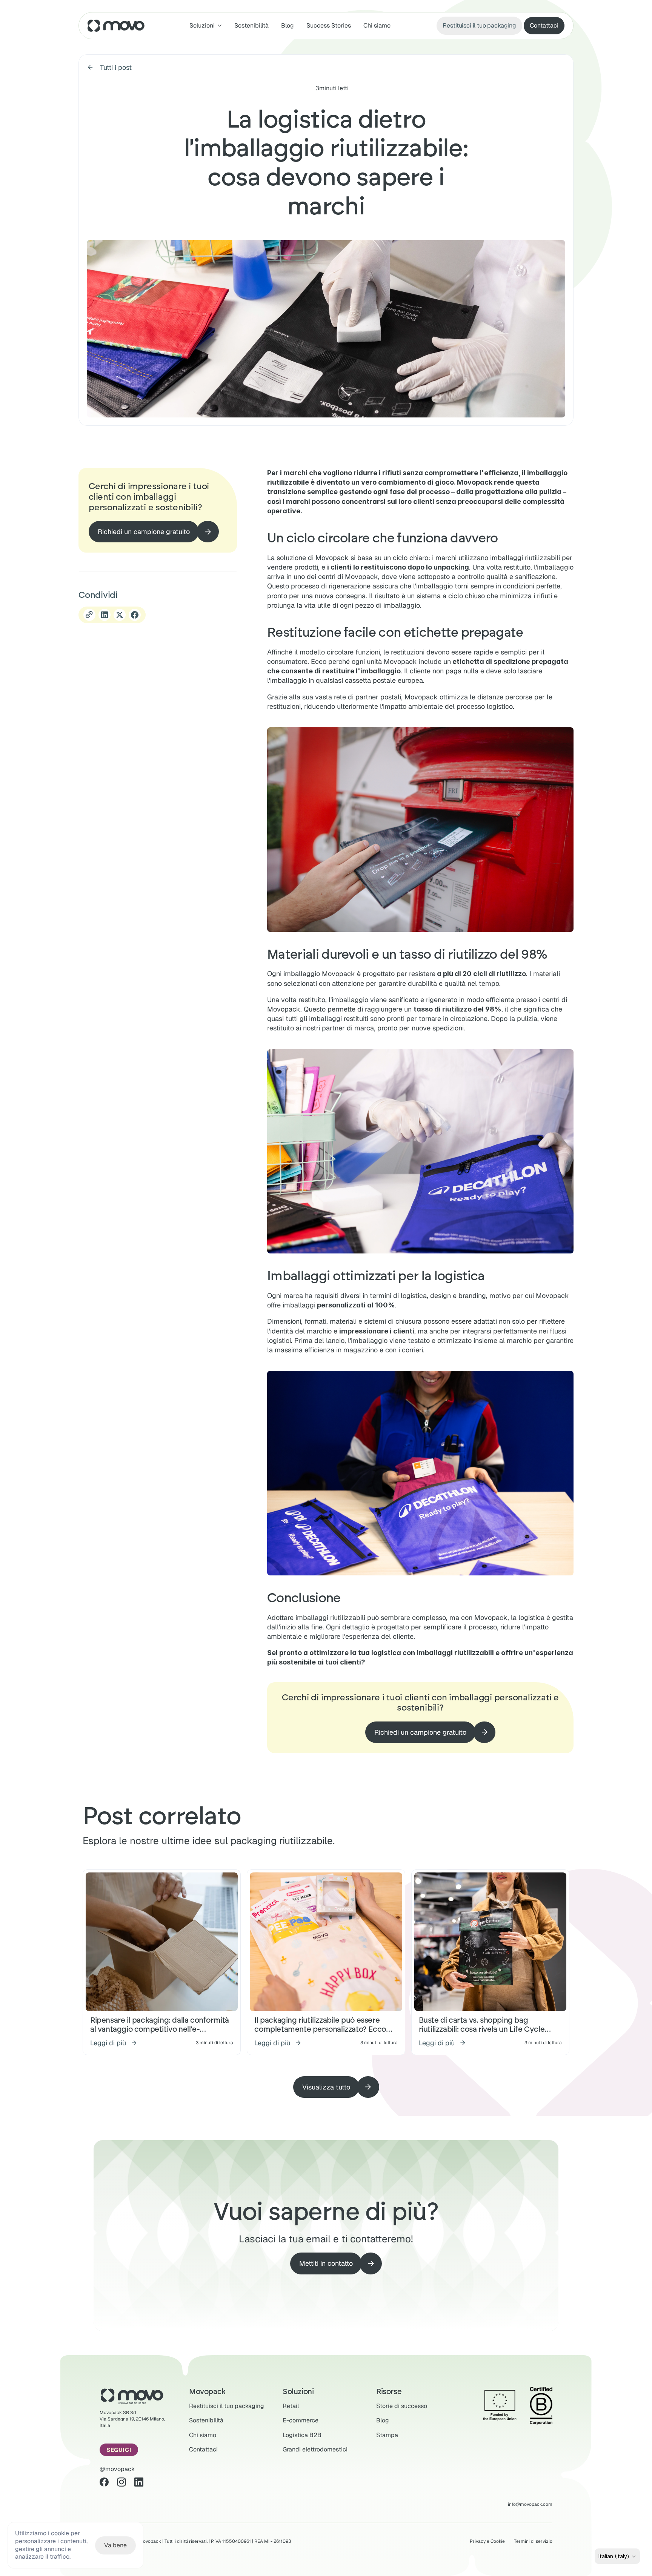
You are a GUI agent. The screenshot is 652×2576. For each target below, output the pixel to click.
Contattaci (203, 2449)
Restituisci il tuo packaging (227, 2406)
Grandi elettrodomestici (315, 2449)
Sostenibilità (251, 25)
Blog (288, 25)
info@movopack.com (530, 2504)
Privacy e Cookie (487, 2541)
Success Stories (329, 25)
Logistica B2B (302, 2435)
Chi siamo (377, 25)
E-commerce (301, 2420)
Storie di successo (402, 2406)
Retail (291, 2406)
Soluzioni (298, 2391)
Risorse (389, 2391)
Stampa (387, 2435)
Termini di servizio (533, 2541)
